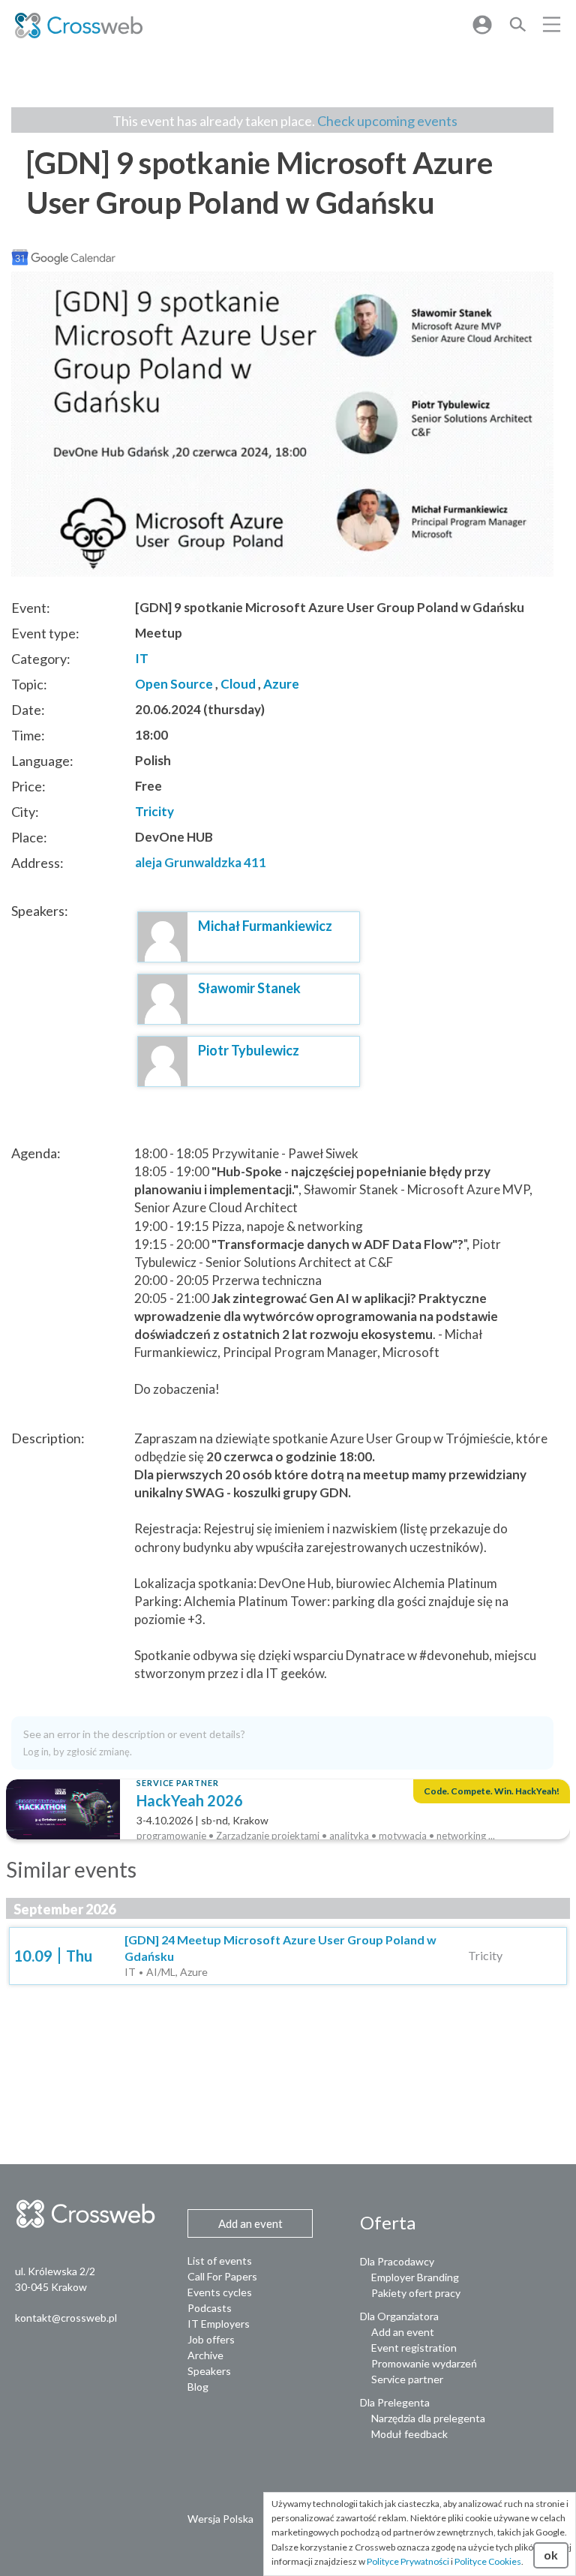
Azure (281, 684)
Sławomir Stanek (249, 988)
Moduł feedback (409, 2434)
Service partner (407, 2379)
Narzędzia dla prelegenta (428, 2418)
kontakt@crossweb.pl (66, 2318)
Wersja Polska (220, 2519)
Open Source (174, 684)
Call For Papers (222, 2276)
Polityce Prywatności (408, 2561)
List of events (220, 2261)
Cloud (238, 684)
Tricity (154, 811)
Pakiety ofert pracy (416, 2293)
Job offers (211, 2339)
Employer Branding (415, 2277)
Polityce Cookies (488, 2561)
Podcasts (210, 2308)
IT (142, 658)
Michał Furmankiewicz (265, 926)
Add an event (403, 2332)
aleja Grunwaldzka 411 (201, 862)
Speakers (209, 2371)
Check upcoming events (387, 121)
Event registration (414, 2348)
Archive (205, 2355)
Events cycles (220, 2292)
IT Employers (219, 2324)
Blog (198, 2387)
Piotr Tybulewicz (249, 1050)
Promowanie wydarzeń (424, 2363)
